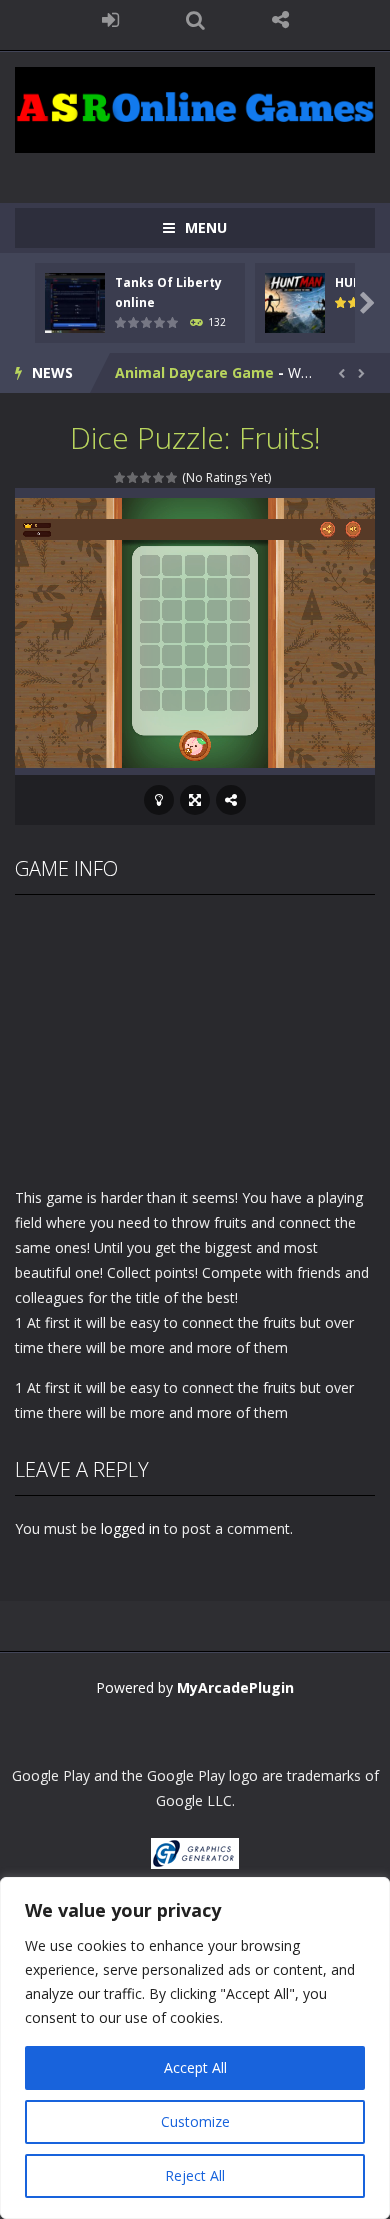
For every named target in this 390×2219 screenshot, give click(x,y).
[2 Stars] (133, 477)
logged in (130, 1528)
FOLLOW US (280, 20)
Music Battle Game (183, 386)
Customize (195, 2121)
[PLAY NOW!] (75, 300)
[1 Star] (120, 477)
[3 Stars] (146, 477)
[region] (195, 2048)
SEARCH (195, 20)
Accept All (195, 2067)
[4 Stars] (159, 477)
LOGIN (110, 20)
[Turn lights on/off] (159, 800)
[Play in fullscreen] (195, 800)
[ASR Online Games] (195, 108)
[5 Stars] (172, 477)
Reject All (195, 2175)
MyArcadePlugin (235, 1687)
